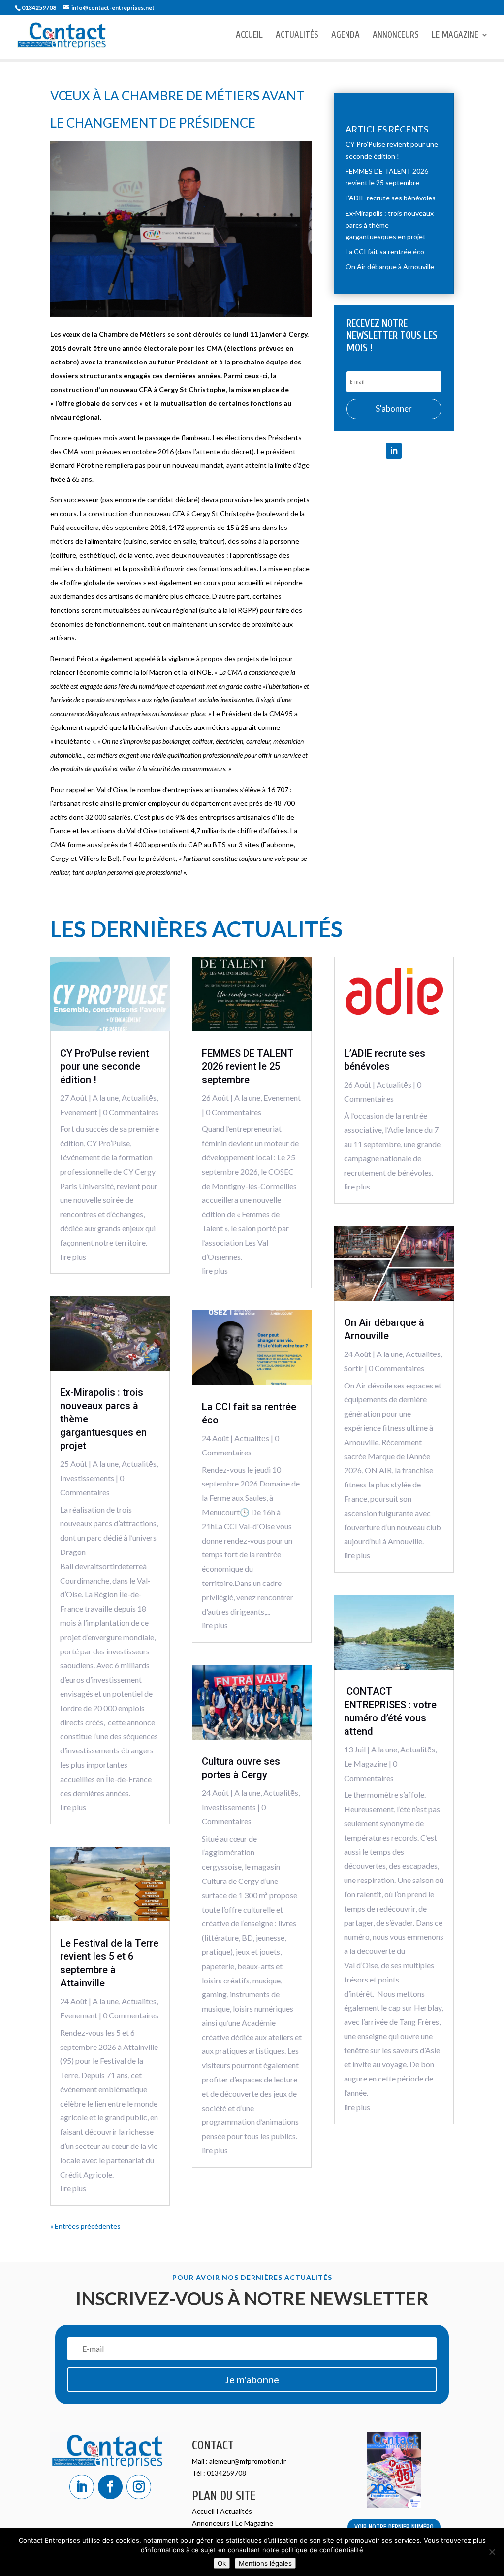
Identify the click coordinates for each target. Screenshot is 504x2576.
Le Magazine (455, 36)
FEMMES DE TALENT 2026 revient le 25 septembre (248, 1066)
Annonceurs (396, 36)
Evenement (79, 1112)
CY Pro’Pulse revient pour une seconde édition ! (105, 1066)
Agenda (346, 36)
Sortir (354, 1368)
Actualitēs (139, 1098)
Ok (222, 2563)
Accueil (249, 36)
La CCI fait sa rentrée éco (385, 251)
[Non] (492, 2552)
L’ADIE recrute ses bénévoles (391, 198)
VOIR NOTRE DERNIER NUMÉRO (394, 2527)
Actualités (297, 36)
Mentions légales (265, 2563)
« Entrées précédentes (85, 2226)
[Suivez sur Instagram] (139, 2487)
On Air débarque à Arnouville (390, 267)
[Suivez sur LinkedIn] (394, 451)
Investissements (87, 1478)
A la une (106, 1098)
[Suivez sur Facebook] (110, 2487)
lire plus (73, 1257)
